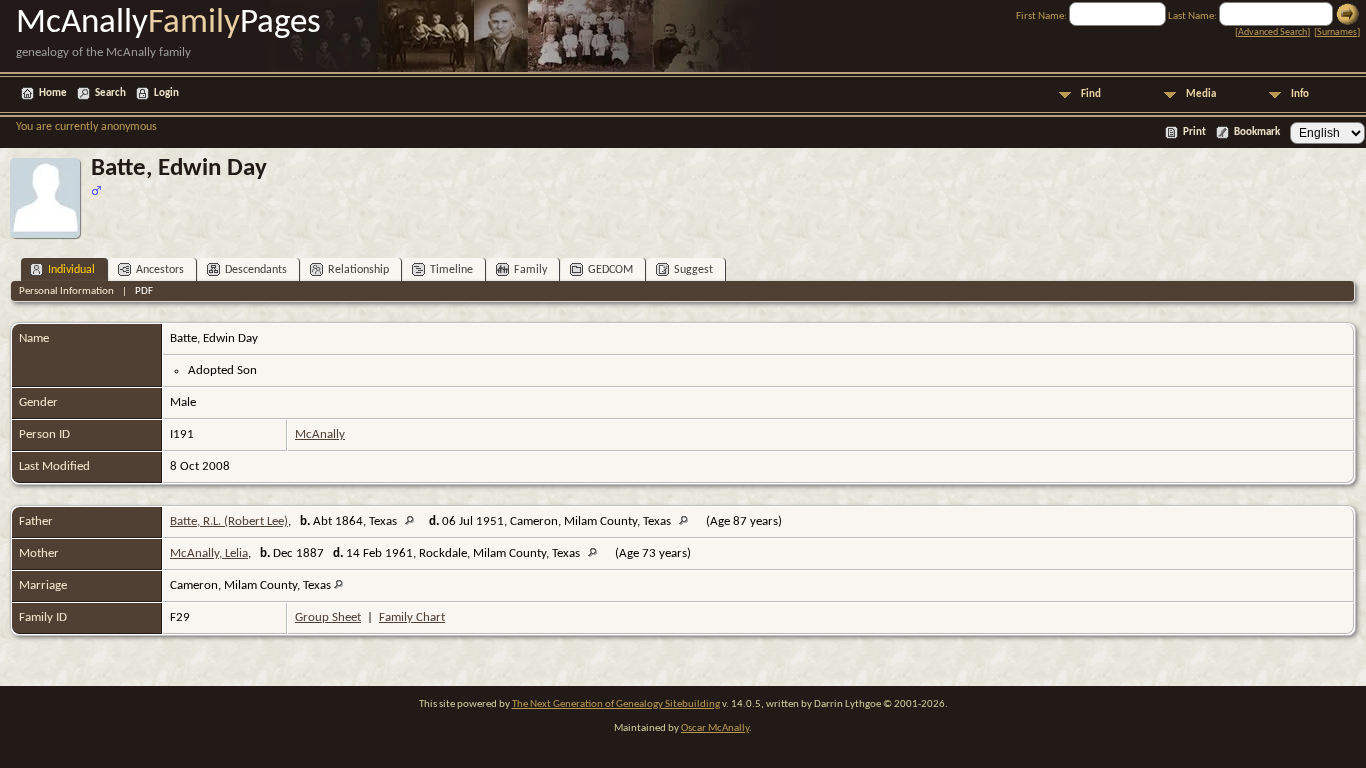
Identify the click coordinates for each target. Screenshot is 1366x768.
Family (530, 270)
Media (1201, 94)
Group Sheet (328, 617)
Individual (71, 270)
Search (110, 93)
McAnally (320, 434)
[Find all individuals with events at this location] (414, 521)
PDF (144, 291)
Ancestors (160, 270)
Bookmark (1257, 132)
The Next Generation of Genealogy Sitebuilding (616, 704)
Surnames (1337, 32)
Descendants (256, 270)
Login (166, 93)
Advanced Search (1272, 32)
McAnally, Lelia (209, 553)
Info (1300, 94)
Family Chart (412, 617)
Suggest (693, 270)
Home (53, 93)
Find (1091, 94)
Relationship (358, 270)
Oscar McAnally (715, 728)
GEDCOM (610, 270)
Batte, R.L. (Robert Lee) (229, 521)
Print (1194, 132)
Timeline (451, 270)
